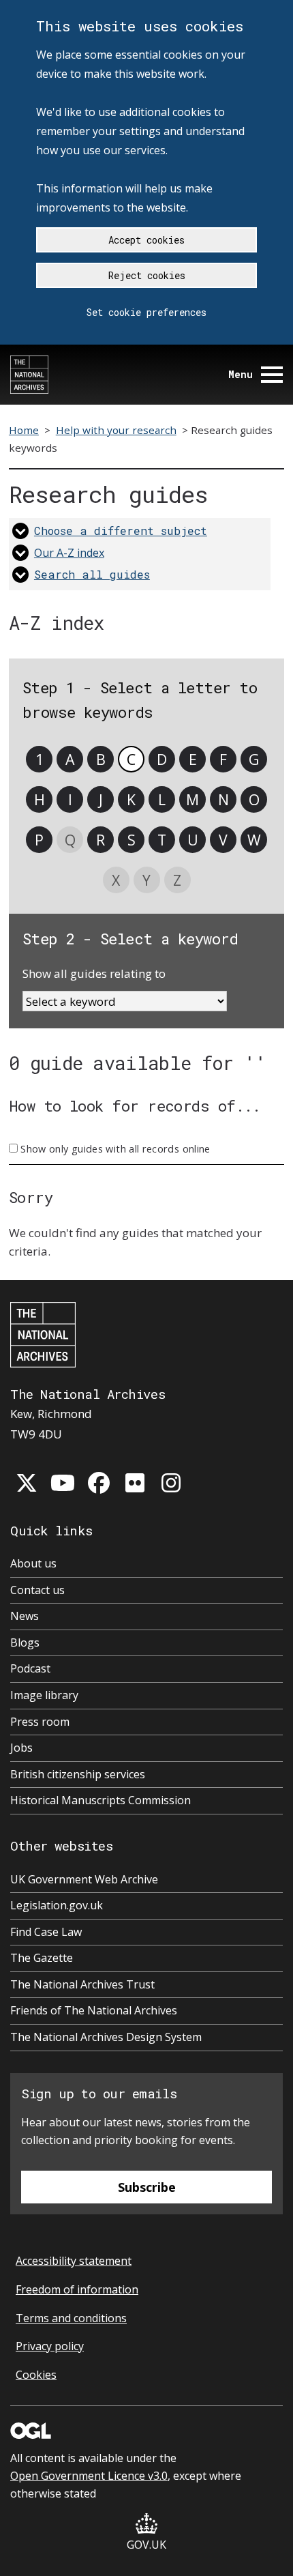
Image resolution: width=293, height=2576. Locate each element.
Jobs (21, 1748)
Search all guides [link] (92, 574)
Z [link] (177, 880)
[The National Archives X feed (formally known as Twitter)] (27, 1483)
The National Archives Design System (106, 2037)
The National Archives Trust (82, 1984)
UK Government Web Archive (84, 1879)
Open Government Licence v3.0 (89, 2476)
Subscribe (147, 2187)
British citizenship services (78, 1774)
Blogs (25, 1642)
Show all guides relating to (94, 973)
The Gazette (42, 1958)
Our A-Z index (69, 553)
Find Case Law (46, 1932)
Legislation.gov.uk (57, 1905)
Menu (241, 374)
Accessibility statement (74, 2261)
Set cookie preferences (146, 312)
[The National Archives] (29, 375)
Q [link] (70, 840)
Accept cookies (146, 240)
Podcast (30, 1668)
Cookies (36, 2375)
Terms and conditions (71, 2318)
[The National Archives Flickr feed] (135, 1483)
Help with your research (116, 430)
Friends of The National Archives (94, 2010)
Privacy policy (50, 2346)
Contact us (37, 1590)
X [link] (116, 880)
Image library (44, 1695)
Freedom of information (77, 2289)
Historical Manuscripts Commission (101, 1800)
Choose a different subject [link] (121, 531)
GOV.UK (146, 2545)
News (25, 1616)
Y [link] (146, 880)
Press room (40, 1722)
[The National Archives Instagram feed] (171, 1483)
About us (33, 1563)
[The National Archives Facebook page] (99, 1483)
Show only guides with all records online (115, 1149)
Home (24, 430)
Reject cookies (147, 275)
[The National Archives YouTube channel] (63, 1483)
